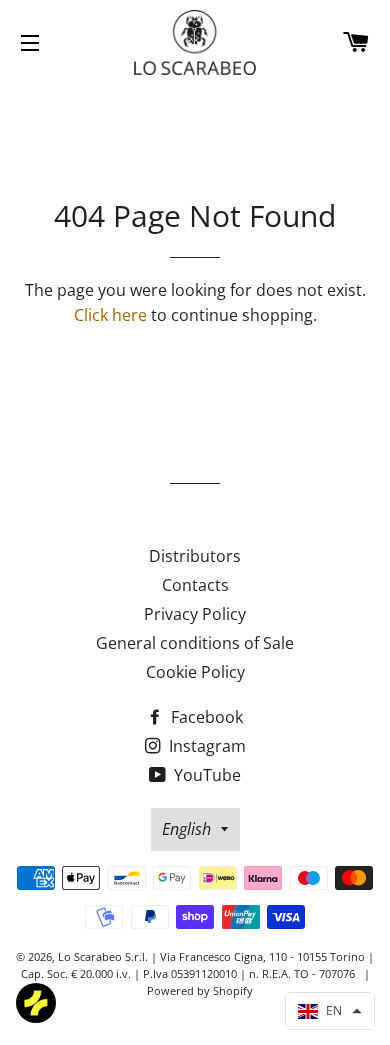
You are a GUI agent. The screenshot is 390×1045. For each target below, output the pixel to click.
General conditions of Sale (195, 643)
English (186, 829)
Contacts (195, 585)
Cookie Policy (195, 672)
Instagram (205, 746)
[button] (330, 1011)
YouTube (205, 775)
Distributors (195, 556)
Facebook (205, 717)
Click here (110, 315)
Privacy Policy (195, 614)
